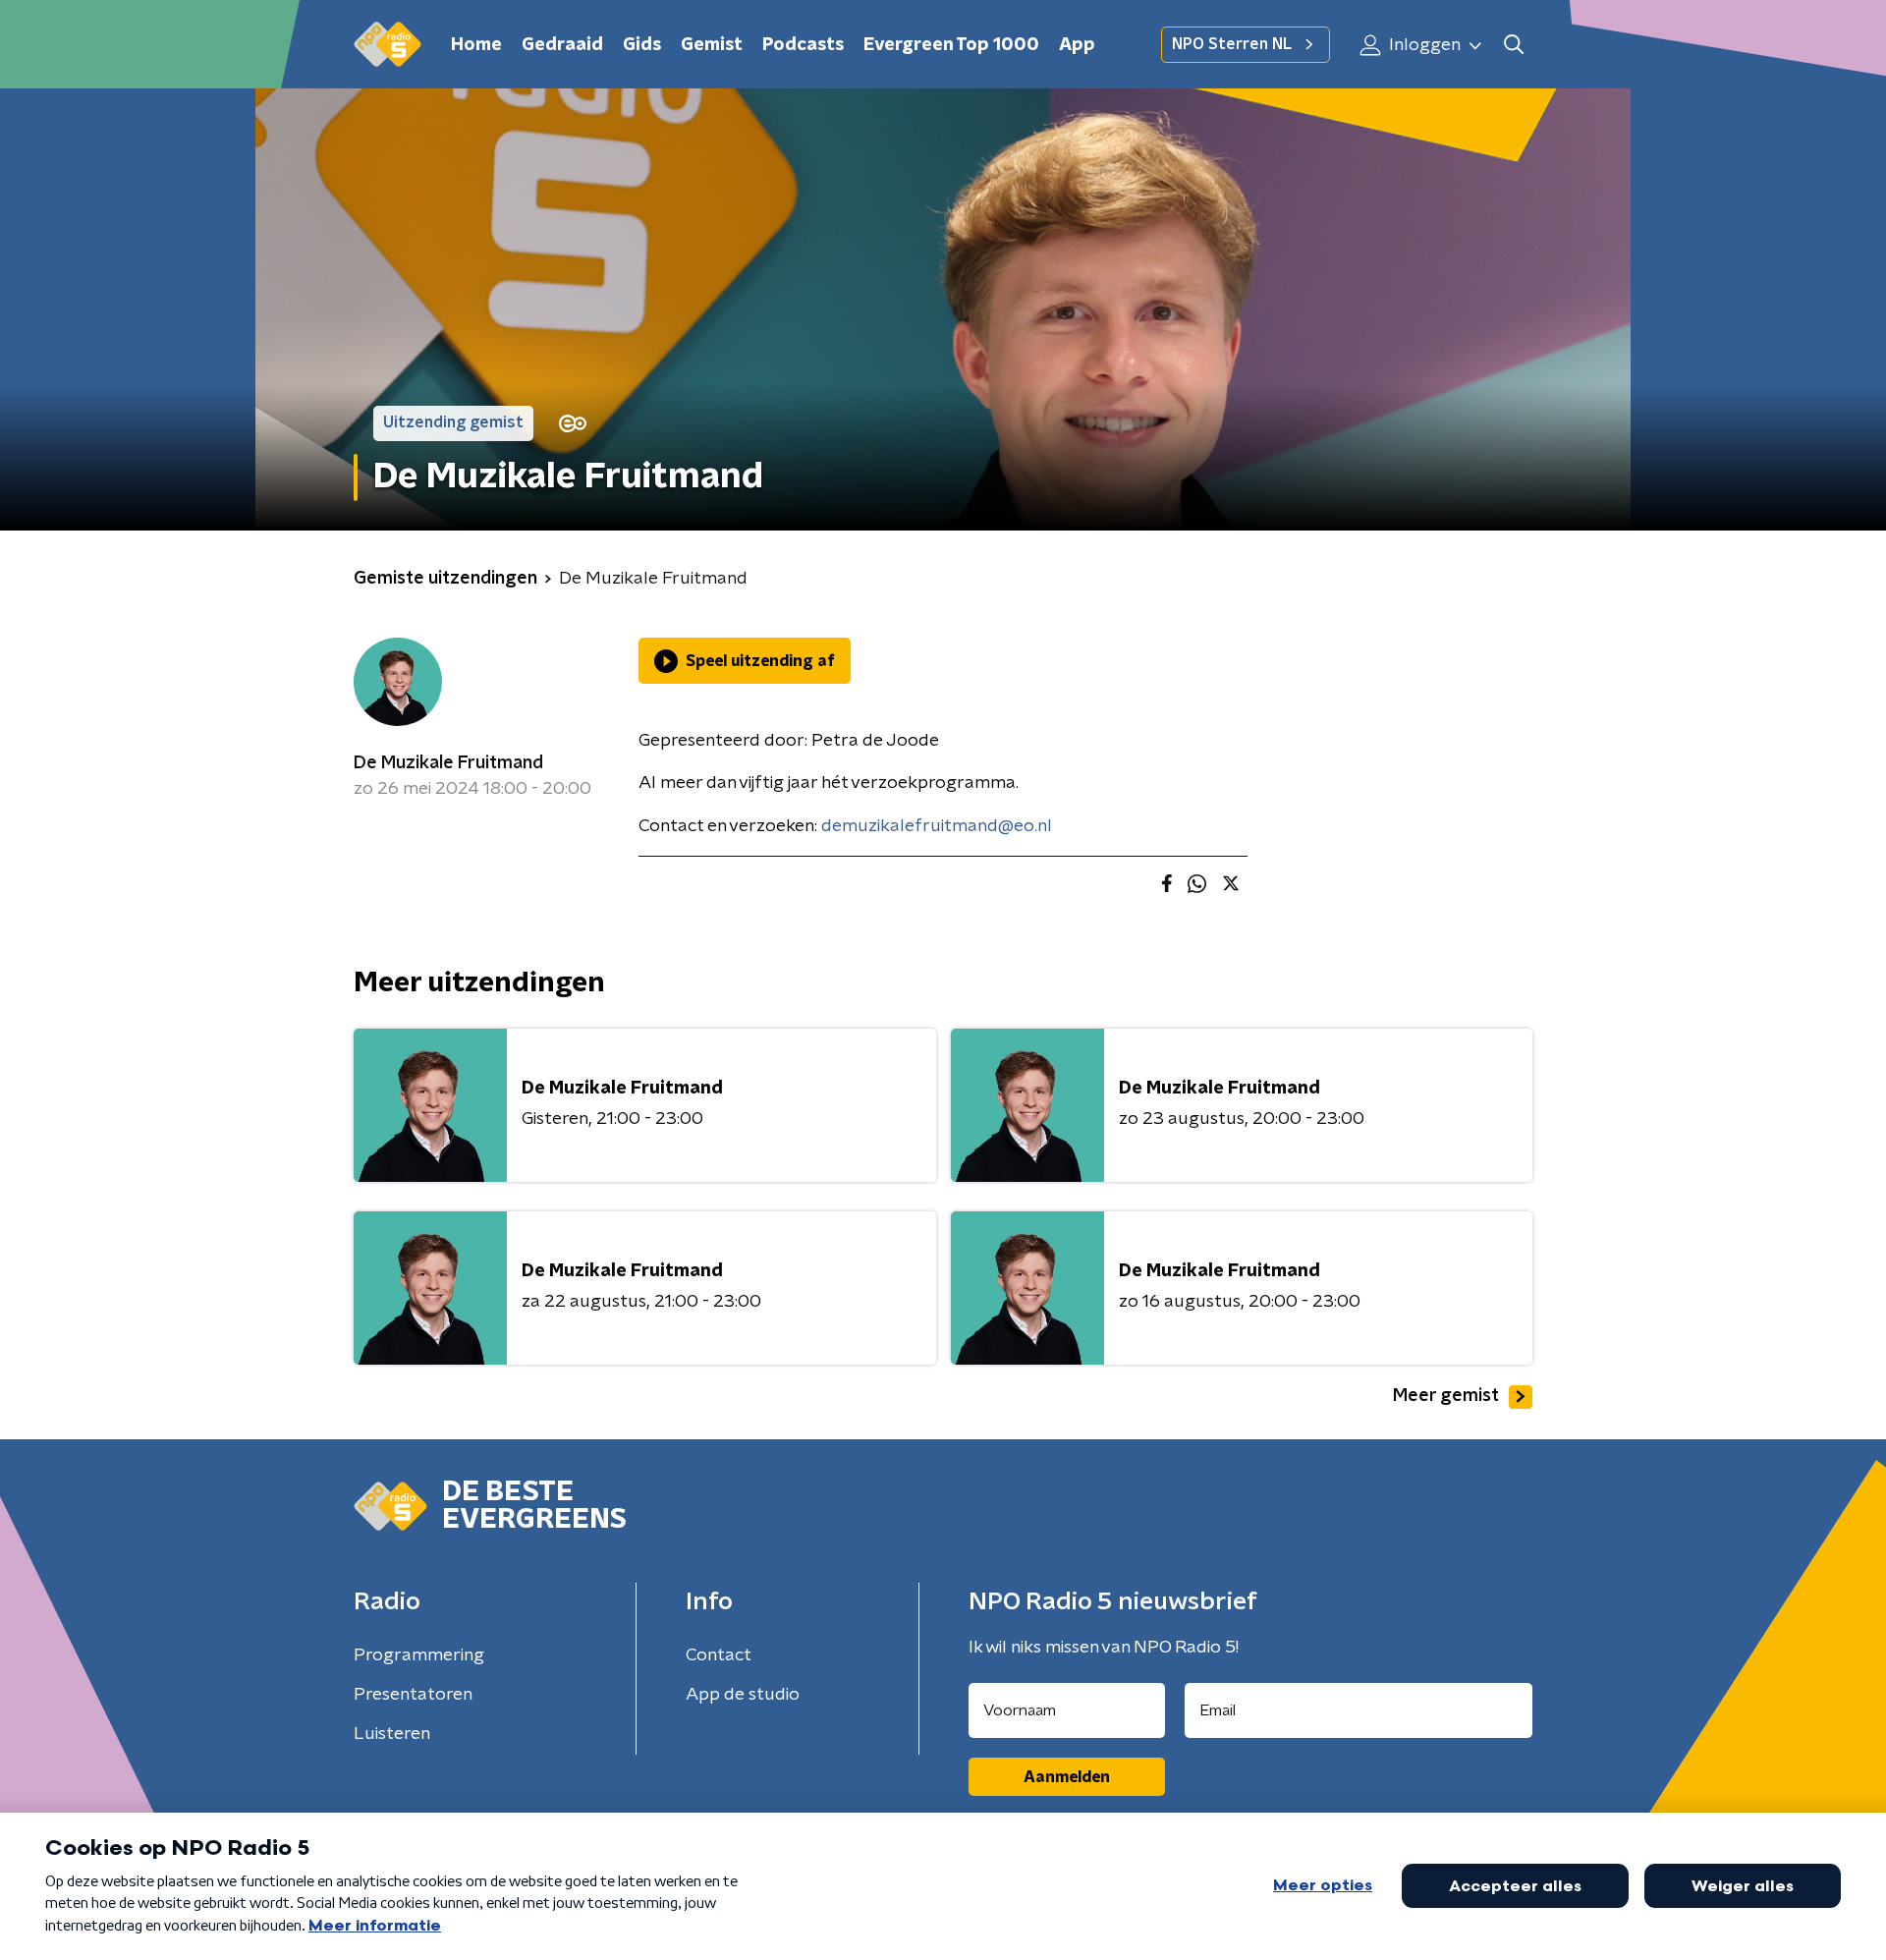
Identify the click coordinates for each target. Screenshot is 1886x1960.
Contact (719, 1655)
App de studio (743, 1695)
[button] (1513, 45)
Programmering (419, 1655)
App (1077, 45)
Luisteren (392, 1734)
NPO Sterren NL (1232, 44)
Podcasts (803, 45)
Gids (642, 45)
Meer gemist (1446, 1396)
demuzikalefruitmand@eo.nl (937, 826)
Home (476, 45)
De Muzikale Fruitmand (448, 763)
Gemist (712, 45)
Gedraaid (562, 45)
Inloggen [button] (1423, 45)
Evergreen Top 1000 (951, 45)
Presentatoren (413, 1695)
